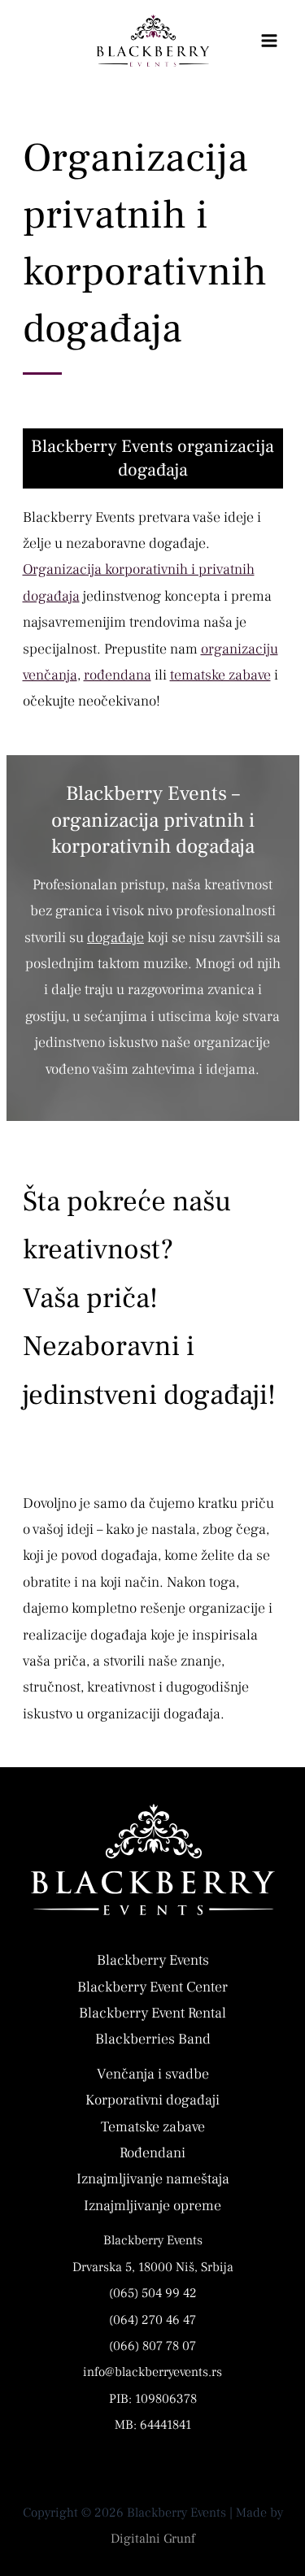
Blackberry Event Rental (152, 2013)
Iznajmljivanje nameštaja (153, 2179)
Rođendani (152, 2153)
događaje (115, 938)
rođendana (118, 675)
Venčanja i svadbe (153, 2074)
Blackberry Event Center (152, 1987)
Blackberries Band (153, 2039)
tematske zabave (220, 675)
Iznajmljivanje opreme (152, 2206)
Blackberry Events (153, 1960)
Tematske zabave (153, 2127)
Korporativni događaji (152, 2100)
